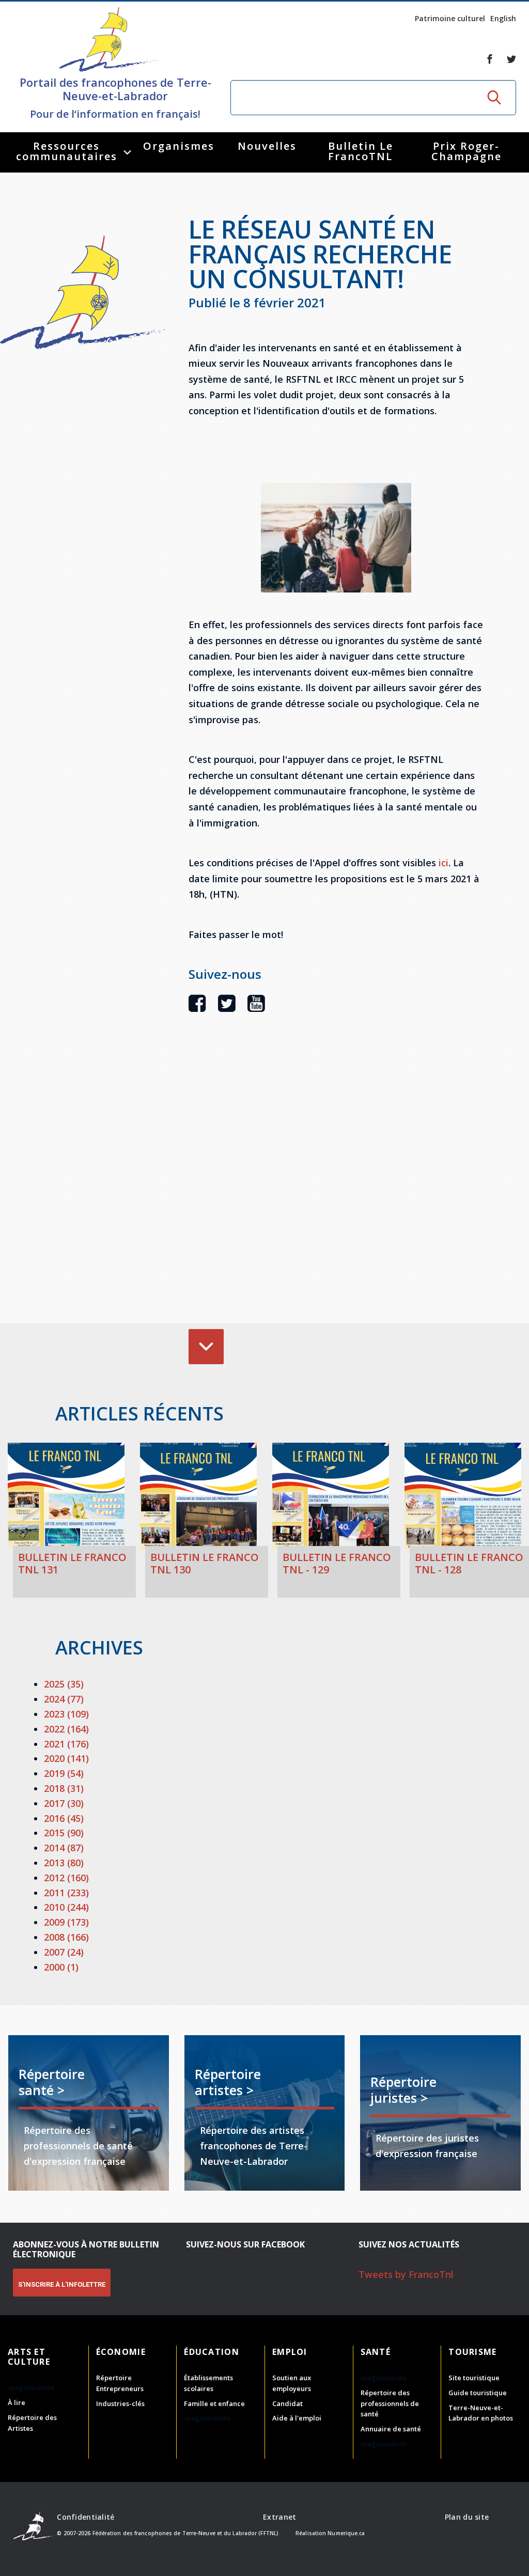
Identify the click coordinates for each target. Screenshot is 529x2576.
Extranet (279, 2517)
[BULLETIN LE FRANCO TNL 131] (66, 1497)
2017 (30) (64, 1803)
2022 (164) (66, 1729)
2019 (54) (64, 1773)
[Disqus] (336, 1183)
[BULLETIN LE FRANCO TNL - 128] (463, 1497)
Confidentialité (85, 2517)
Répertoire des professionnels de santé (390, 2403)
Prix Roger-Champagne (466, 151)
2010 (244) (66, 1907)
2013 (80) (64, 1863)
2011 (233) (66, 1893)
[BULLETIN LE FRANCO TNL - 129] (331, 1497)
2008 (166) (66, 1937)
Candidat (287, 2403)
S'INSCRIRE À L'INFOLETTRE (62, 2284)
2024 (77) (64, 1699)
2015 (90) (64, 1833)
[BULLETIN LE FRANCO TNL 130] (198, 1497)
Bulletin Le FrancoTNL (361, 151)
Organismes (179, 146)
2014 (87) (64, 1848)
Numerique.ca (346, 2533)
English (503, 18)
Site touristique (474, 2378)
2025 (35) (64, 1684)
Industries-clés (120, 2403)
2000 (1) (61, 1967)
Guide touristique (478, 2393)
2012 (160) (66, 1878)
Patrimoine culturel (450, 18)
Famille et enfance (214, 2403)
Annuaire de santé (391, 2429)
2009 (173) (66, 1922)
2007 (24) (64, 1952)
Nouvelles (267, 146)
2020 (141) (66, 1758)
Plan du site (467, 2517)
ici (444, 863)
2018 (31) (64, 1788)
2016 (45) (64, 1818)
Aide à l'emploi (297, 2418)
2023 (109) (66, 1714)
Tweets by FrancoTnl (406, 2274)
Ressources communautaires (67, 151)
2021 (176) (66, 1744)
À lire (17, 2402)
